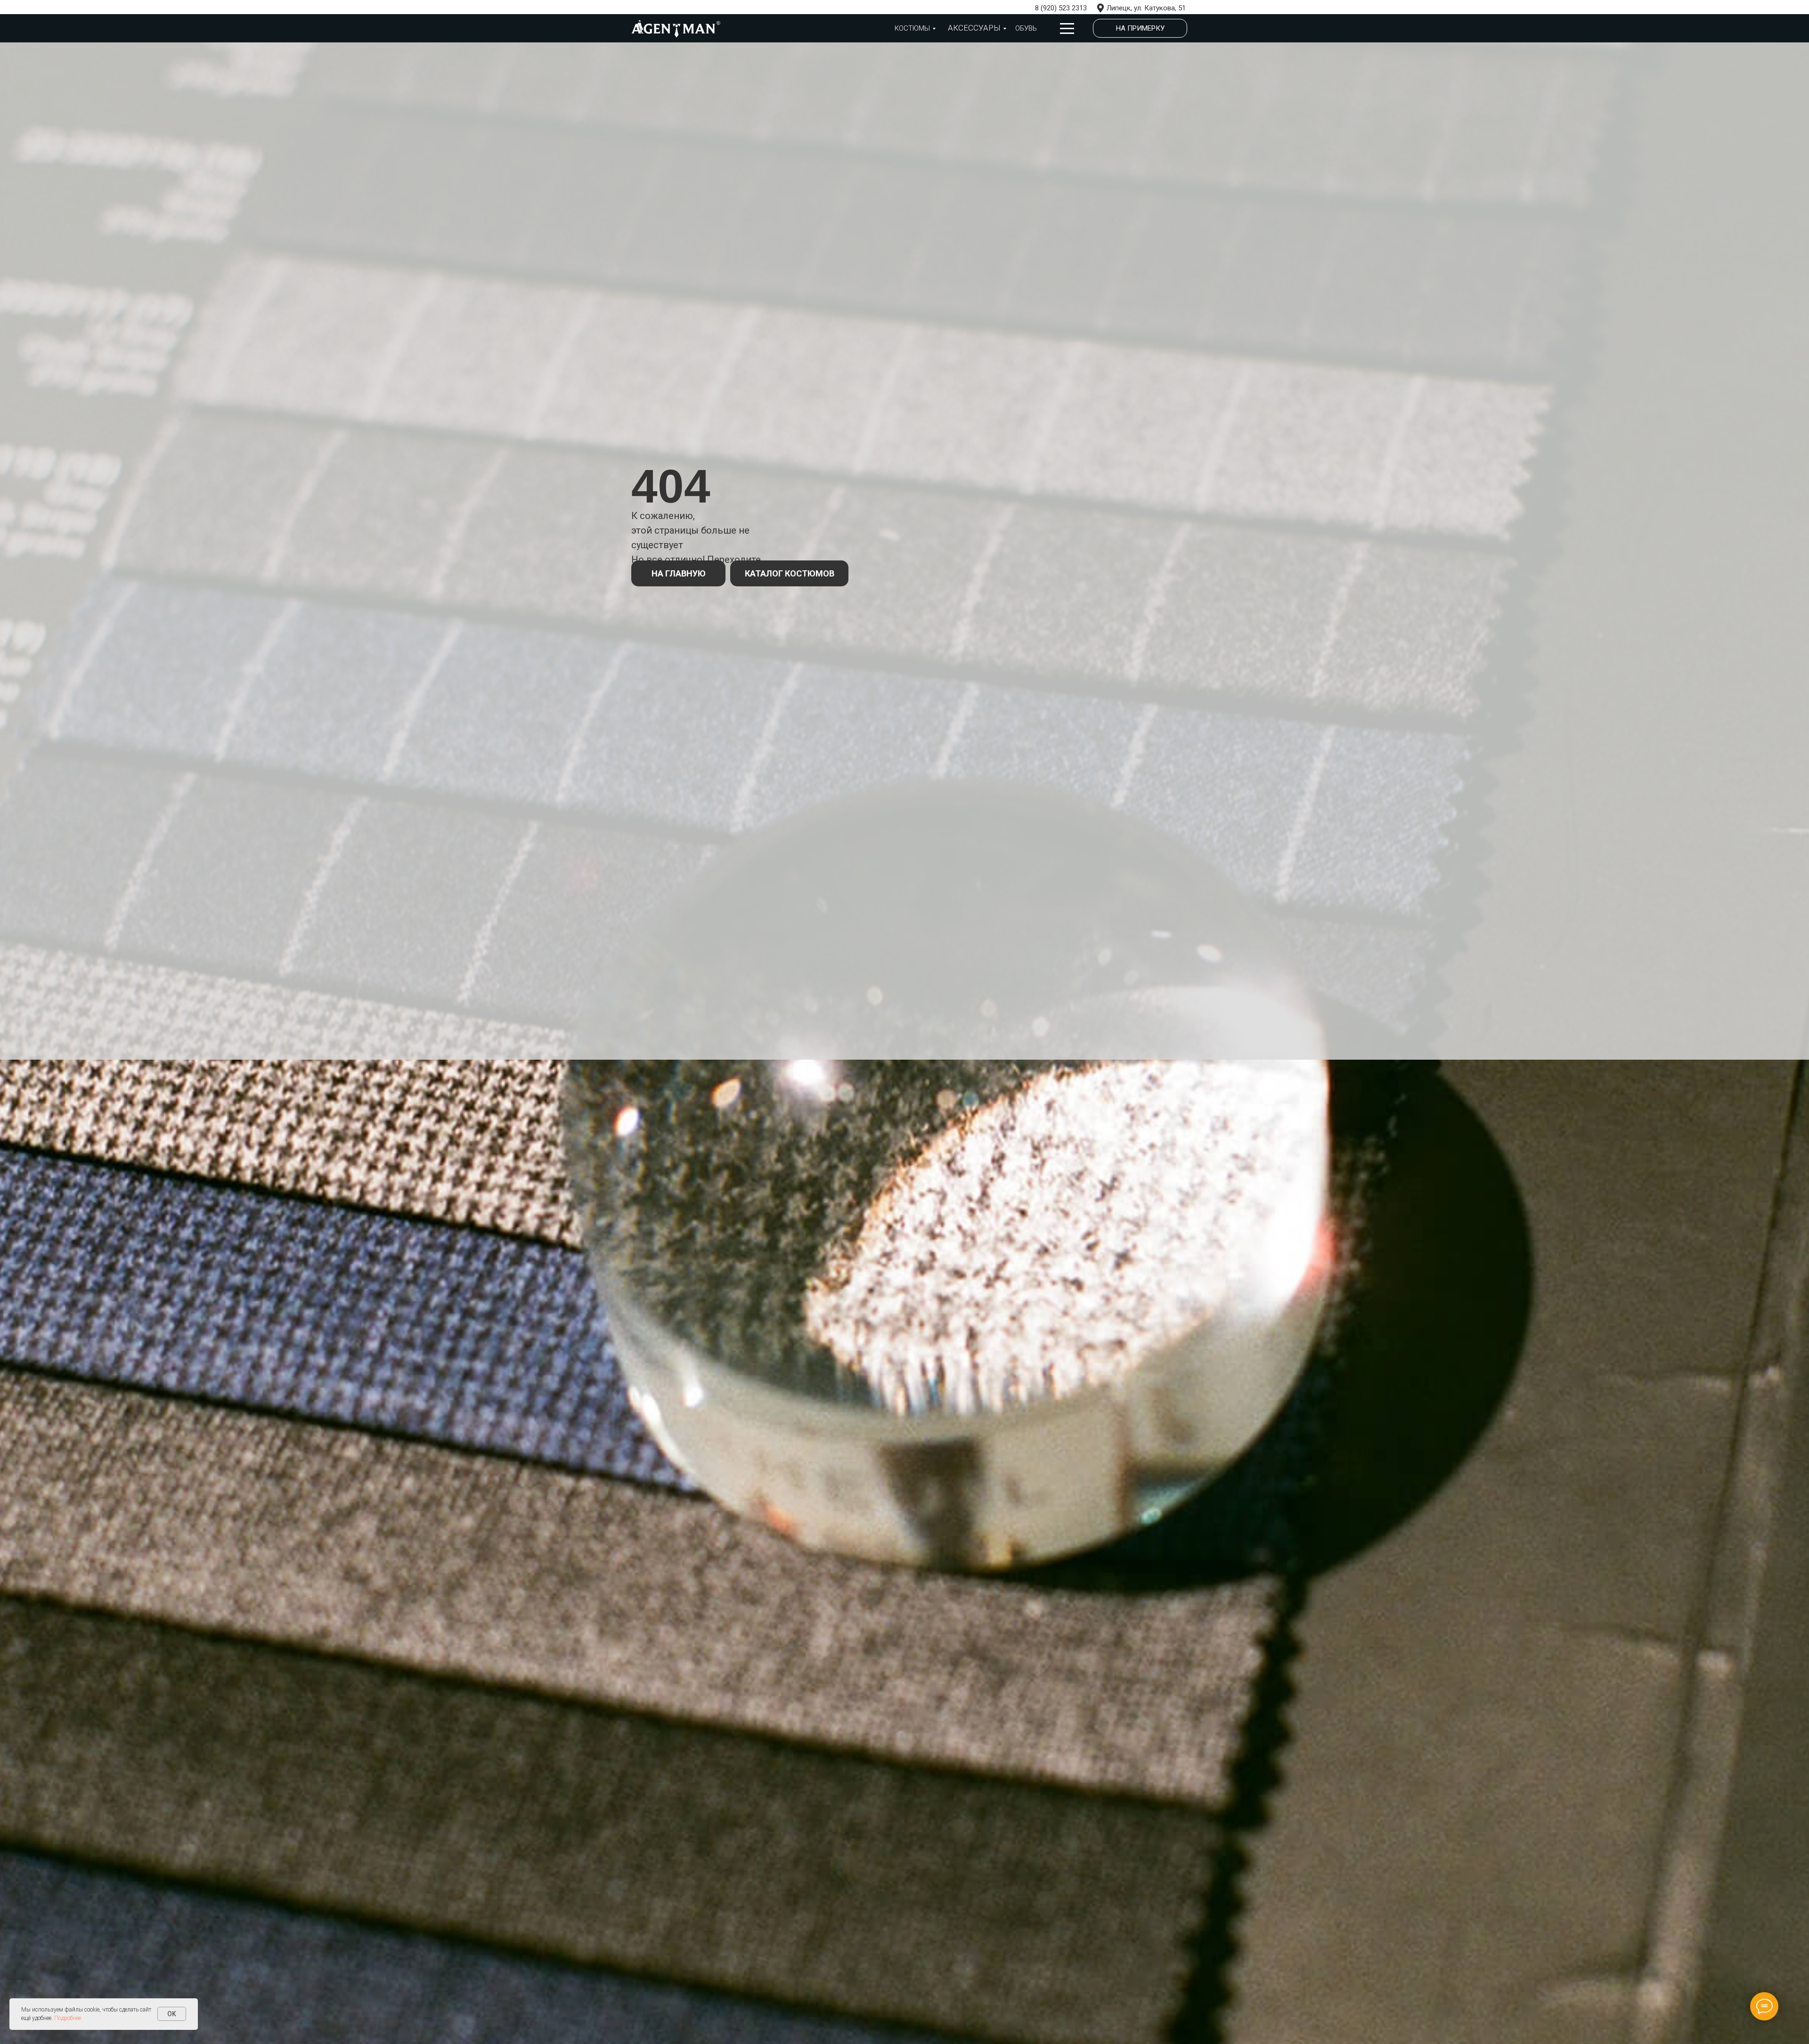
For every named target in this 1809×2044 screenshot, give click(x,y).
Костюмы (912, 28)
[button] (1140, 28)
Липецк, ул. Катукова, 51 (1146, 8)
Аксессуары (974, 28)
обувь (1026, 28)
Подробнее (68, 2018)
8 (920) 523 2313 (1061, 8)
